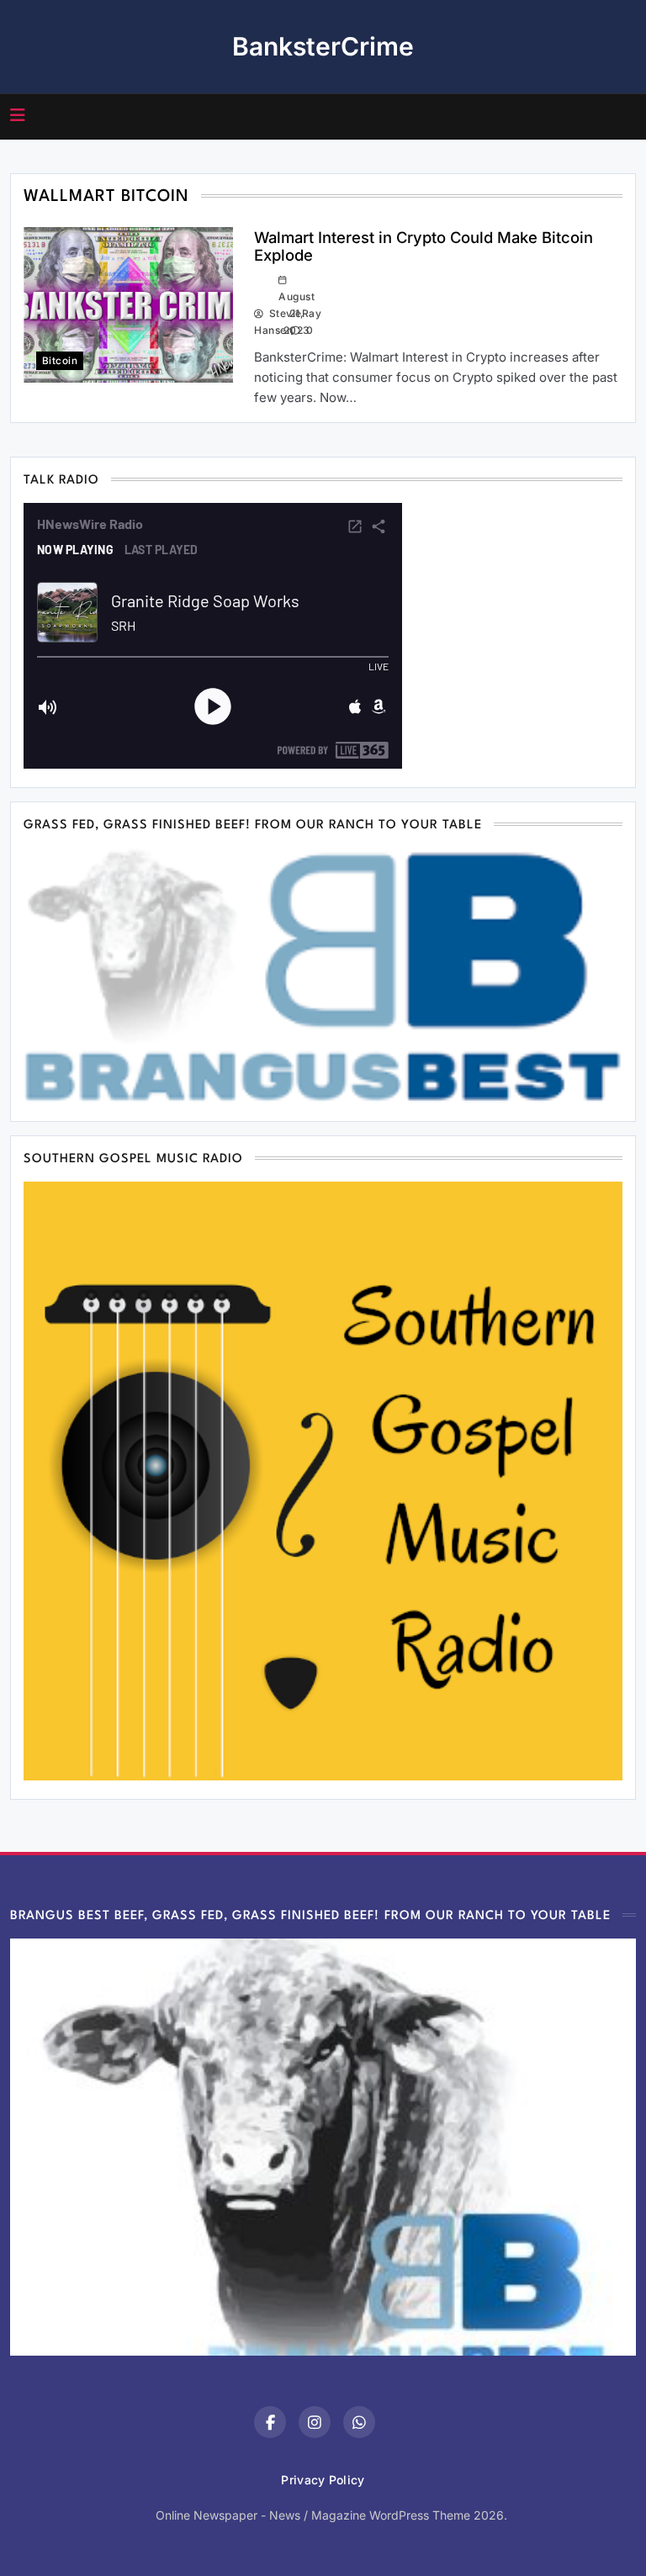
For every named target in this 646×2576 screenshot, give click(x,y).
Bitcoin (60, 361)
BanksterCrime (323, 46)
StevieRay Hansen (260, 322)
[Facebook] (270, 2422)
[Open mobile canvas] (18, 115)
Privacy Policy (323, 2480)
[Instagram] (315, 2422)
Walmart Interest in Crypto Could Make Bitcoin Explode (424, 246)
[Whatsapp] (359, 2422)
